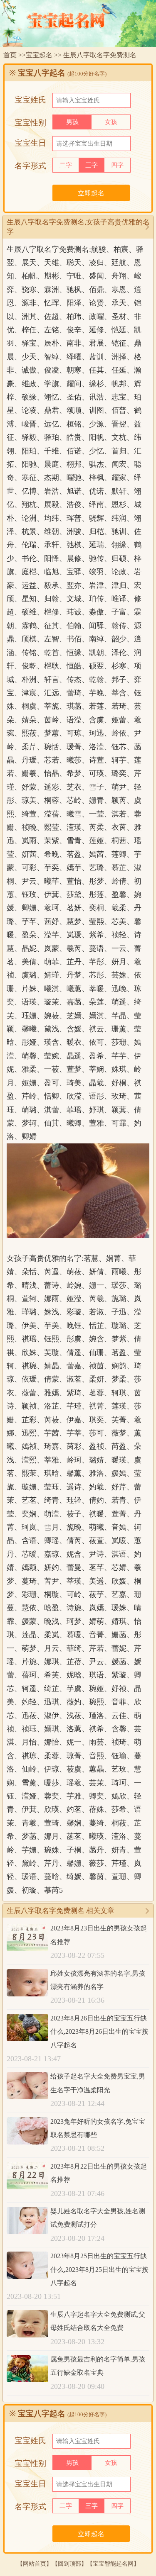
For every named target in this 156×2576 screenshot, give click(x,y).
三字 (92, 165)
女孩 (111, 122)
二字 (66, 165)
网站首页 (35, 2564)
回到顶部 (69, 2564)
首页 (10, 55)
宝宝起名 (39, 55)
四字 (117, 165)
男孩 (72, 122)
